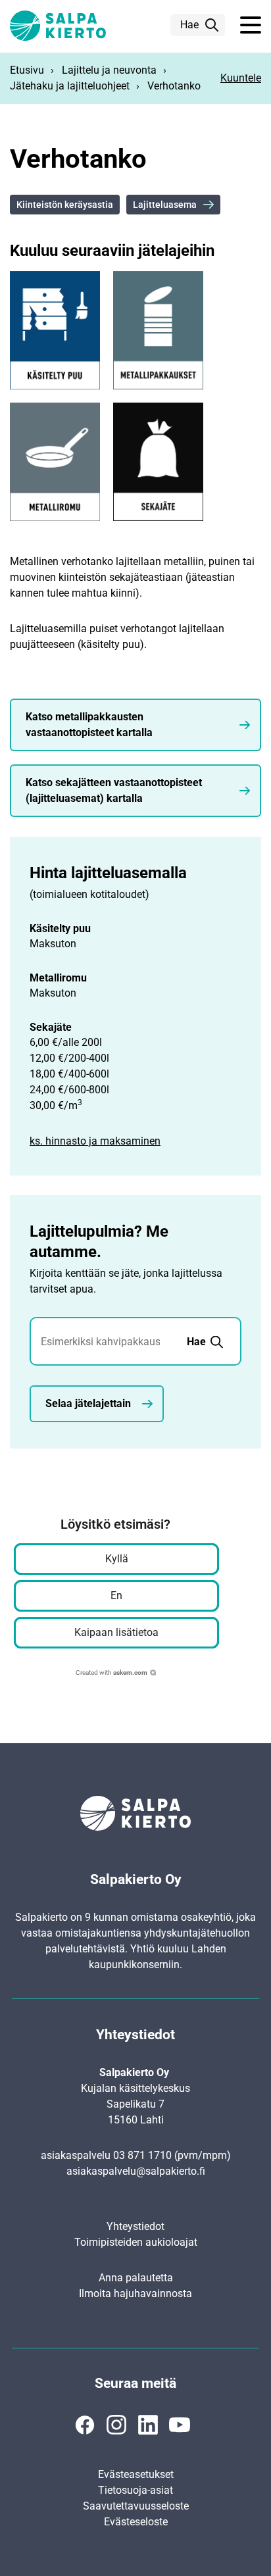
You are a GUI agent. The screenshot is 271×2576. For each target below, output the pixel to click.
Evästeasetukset (136, 2474)
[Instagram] (116, 2425)
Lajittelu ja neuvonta (109, 70)
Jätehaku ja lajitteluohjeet (70, 86)
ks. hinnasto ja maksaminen (95, 1141)
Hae (189, 25)
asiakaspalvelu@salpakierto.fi (136, 2171)
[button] (251, 26)
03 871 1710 (142, 2155)
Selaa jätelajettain (88, 1403)
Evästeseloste (136, 2522)
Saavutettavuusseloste (136, 2506)
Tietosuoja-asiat (135, 2490)
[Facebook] (85, 2425)
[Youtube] (180, 2425)
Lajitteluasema (165, 205)
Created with (111, 1672)
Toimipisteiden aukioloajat (136, 2242)
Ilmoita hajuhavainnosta (135, 2293)
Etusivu (27, 70)
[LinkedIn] (148, 2425)
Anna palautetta (136, 2278)
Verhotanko (174, 86)
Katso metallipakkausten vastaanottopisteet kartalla (89, 725)
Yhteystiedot (135, 2226)
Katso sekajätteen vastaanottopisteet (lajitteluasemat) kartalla (114, 790)
